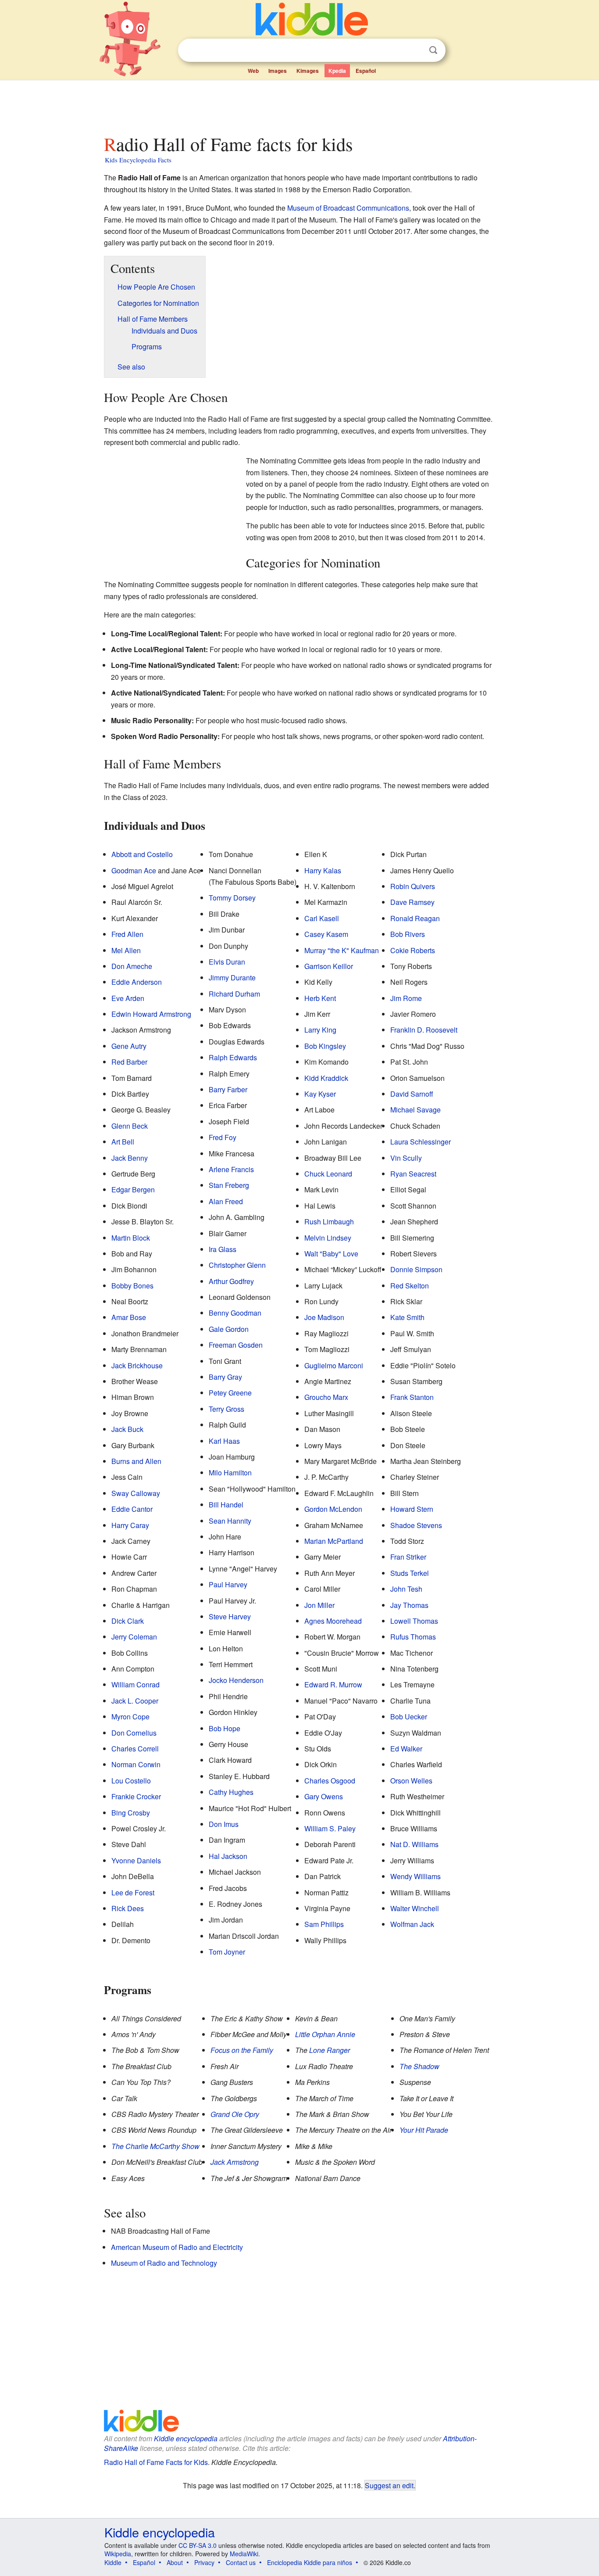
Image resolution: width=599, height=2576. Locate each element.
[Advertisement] (299, 105)
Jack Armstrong (235, 2162)
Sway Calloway (136, 1493)
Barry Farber (228, 1089)
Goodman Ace (134, 870)
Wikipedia (118, 2554)
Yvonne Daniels (136, 1860)
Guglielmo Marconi (334, 1365)
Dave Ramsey (412, 902)
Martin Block (131, 1238)
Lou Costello (131, 1781)
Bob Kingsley (325, 1046)
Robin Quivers (413, 886)
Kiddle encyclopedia (186, 2438)
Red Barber (129, 1062)
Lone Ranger (330, 2050)
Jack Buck (127, 1429)
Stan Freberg (229, 1185)
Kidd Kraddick (326, 1078)
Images (278, 71)
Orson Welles (411, 1781)
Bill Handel (226, 1505)
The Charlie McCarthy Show (155, 2146)
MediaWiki (244, 2554)
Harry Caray (130, 1525)
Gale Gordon (229, 1329)
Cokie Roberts (413, 950)
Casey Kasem (326, 934)
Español (366, 71)
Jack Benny (130, 1158)
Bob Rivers (408, 934)
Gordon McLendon (333, 1509)
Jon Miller (319, 1605)
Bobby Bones (132, 1286)
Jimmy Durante (232, 978)
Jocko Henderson (236, 1680)
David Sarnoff (412, 1094)
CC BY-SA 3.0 (198, 2545)
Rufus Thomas (413, 1637)
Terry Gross (226, 1409)
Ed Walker (406, 1749)
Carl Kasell (322, 918)
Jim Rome (406, 998)
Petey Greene (230, 1393)
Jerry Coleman (134, 1637)
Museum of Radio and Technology (164, 2263)
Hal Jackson (228, 1856)
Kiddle (113, 2562)
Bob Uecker (409, 1717)
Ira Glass (223, 1249)
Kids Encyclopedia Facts (138, 160)
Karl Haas (224, 1441)
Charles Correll (135, 1749)
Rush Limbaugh (329, 1222)
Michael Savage (415, 1110)
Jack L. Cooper (135, 1701)
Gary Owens (324, 1796)
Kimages (308, 71)
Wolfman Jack (412, 1924)
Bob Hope (225, 1728)
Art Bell (123, 1142)
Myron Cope (130, 1717)
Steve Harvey (230, 1616)
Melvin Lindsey (328, 1238)
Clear (415, 50)
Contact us (241, 2562)
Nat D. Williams (414, 1844)
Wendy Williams (415, 1876)
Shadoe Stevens (416, 1525)
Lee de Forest (133, 1893)
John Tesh (406, 1589)
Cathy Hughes (231, 1792)
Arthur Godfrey (231, 1281)
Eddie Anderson (137, 982)
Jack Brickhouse (137, 1365)
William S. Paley (330, 1828)
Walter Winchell (415, 1908)
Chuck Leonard (328, 1174)
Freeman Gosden (236, 1345)
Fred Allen (127, 934)
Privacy (204, 2562)
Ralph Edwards (233, 1057)
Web (253, 71)
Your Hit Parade (424, 2130)
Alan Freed (226, 1201)
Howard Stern (412, 1509)
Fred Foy (223, 1137)
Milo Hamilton (230, 1473)
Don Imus (224, 1824)
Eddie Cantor (132, 1509)
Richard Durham (234, 994)
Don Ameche (132, 966)
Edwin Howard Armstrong (151, 1014)
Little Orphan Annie (325, 2034)
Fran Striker (408, 1557)
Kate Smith (407, 1317)
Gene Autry (129, 1046)
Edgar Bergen (133, 1189)
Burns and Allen (136, 1461)
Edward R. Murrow (333, 1684)
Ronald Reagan (415, 918)
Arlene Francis (231, 1169)
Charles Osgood (330, 1781)
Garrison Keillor (329, 966)
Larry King (320, 1030)
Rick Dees (128, 1908)
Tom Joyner (227, 1952)
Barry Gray (225, 1377)
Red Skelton (410, 1286)
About (175, 2562)
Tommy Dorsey (232, 898)
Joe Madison (324, 1317)
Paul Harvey (228, 1584)
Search (433, 50)
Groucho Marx (326, 1397)
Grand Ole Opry (235, 2114)
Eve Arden (128, 998)
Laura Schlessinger (421, 1142)
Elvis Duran (227, 962)
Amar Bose (129, 1317)
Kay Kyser (320, 1094)
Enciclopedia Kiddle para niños (310, 2562)
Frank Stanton (412, 1397)
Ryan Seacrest (413, 1174)
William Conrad (135, 1684)
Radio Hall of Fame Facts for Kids (156, 2462)
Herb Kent (320, 998)
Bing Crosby (131, 1813)
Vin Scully (406, 1158)
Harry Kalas (323, 870)
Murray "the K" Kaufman (342, 950)
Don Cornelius (134, 1733)
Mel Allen (126, 950)
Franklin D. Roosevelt (424, 1030)
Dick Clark (128, 1621)
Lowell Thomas (414, 1621)
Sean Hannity (230, 1521)
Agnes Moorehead (333, 1621)
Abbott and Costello (142, 854)
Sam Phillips (324, 1924)
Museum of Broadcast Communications (348, 208)
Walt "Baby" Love (331, 1254)
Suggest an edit (389, 2485)
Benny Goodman (235, 1313)
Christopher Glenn (237, 1265)
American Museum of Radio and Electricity (177, 2247)
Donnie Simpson (416, 1269)
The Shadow (419, 2066)
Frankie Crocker (136, 1796)
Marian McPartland (334, 1541)
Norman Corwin (136, 1764)
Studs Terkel (410, 1573)
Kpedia (337, 71)
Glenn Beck (130, 1126)
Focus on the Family (242, 2050)
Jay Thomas (409, 1605)
